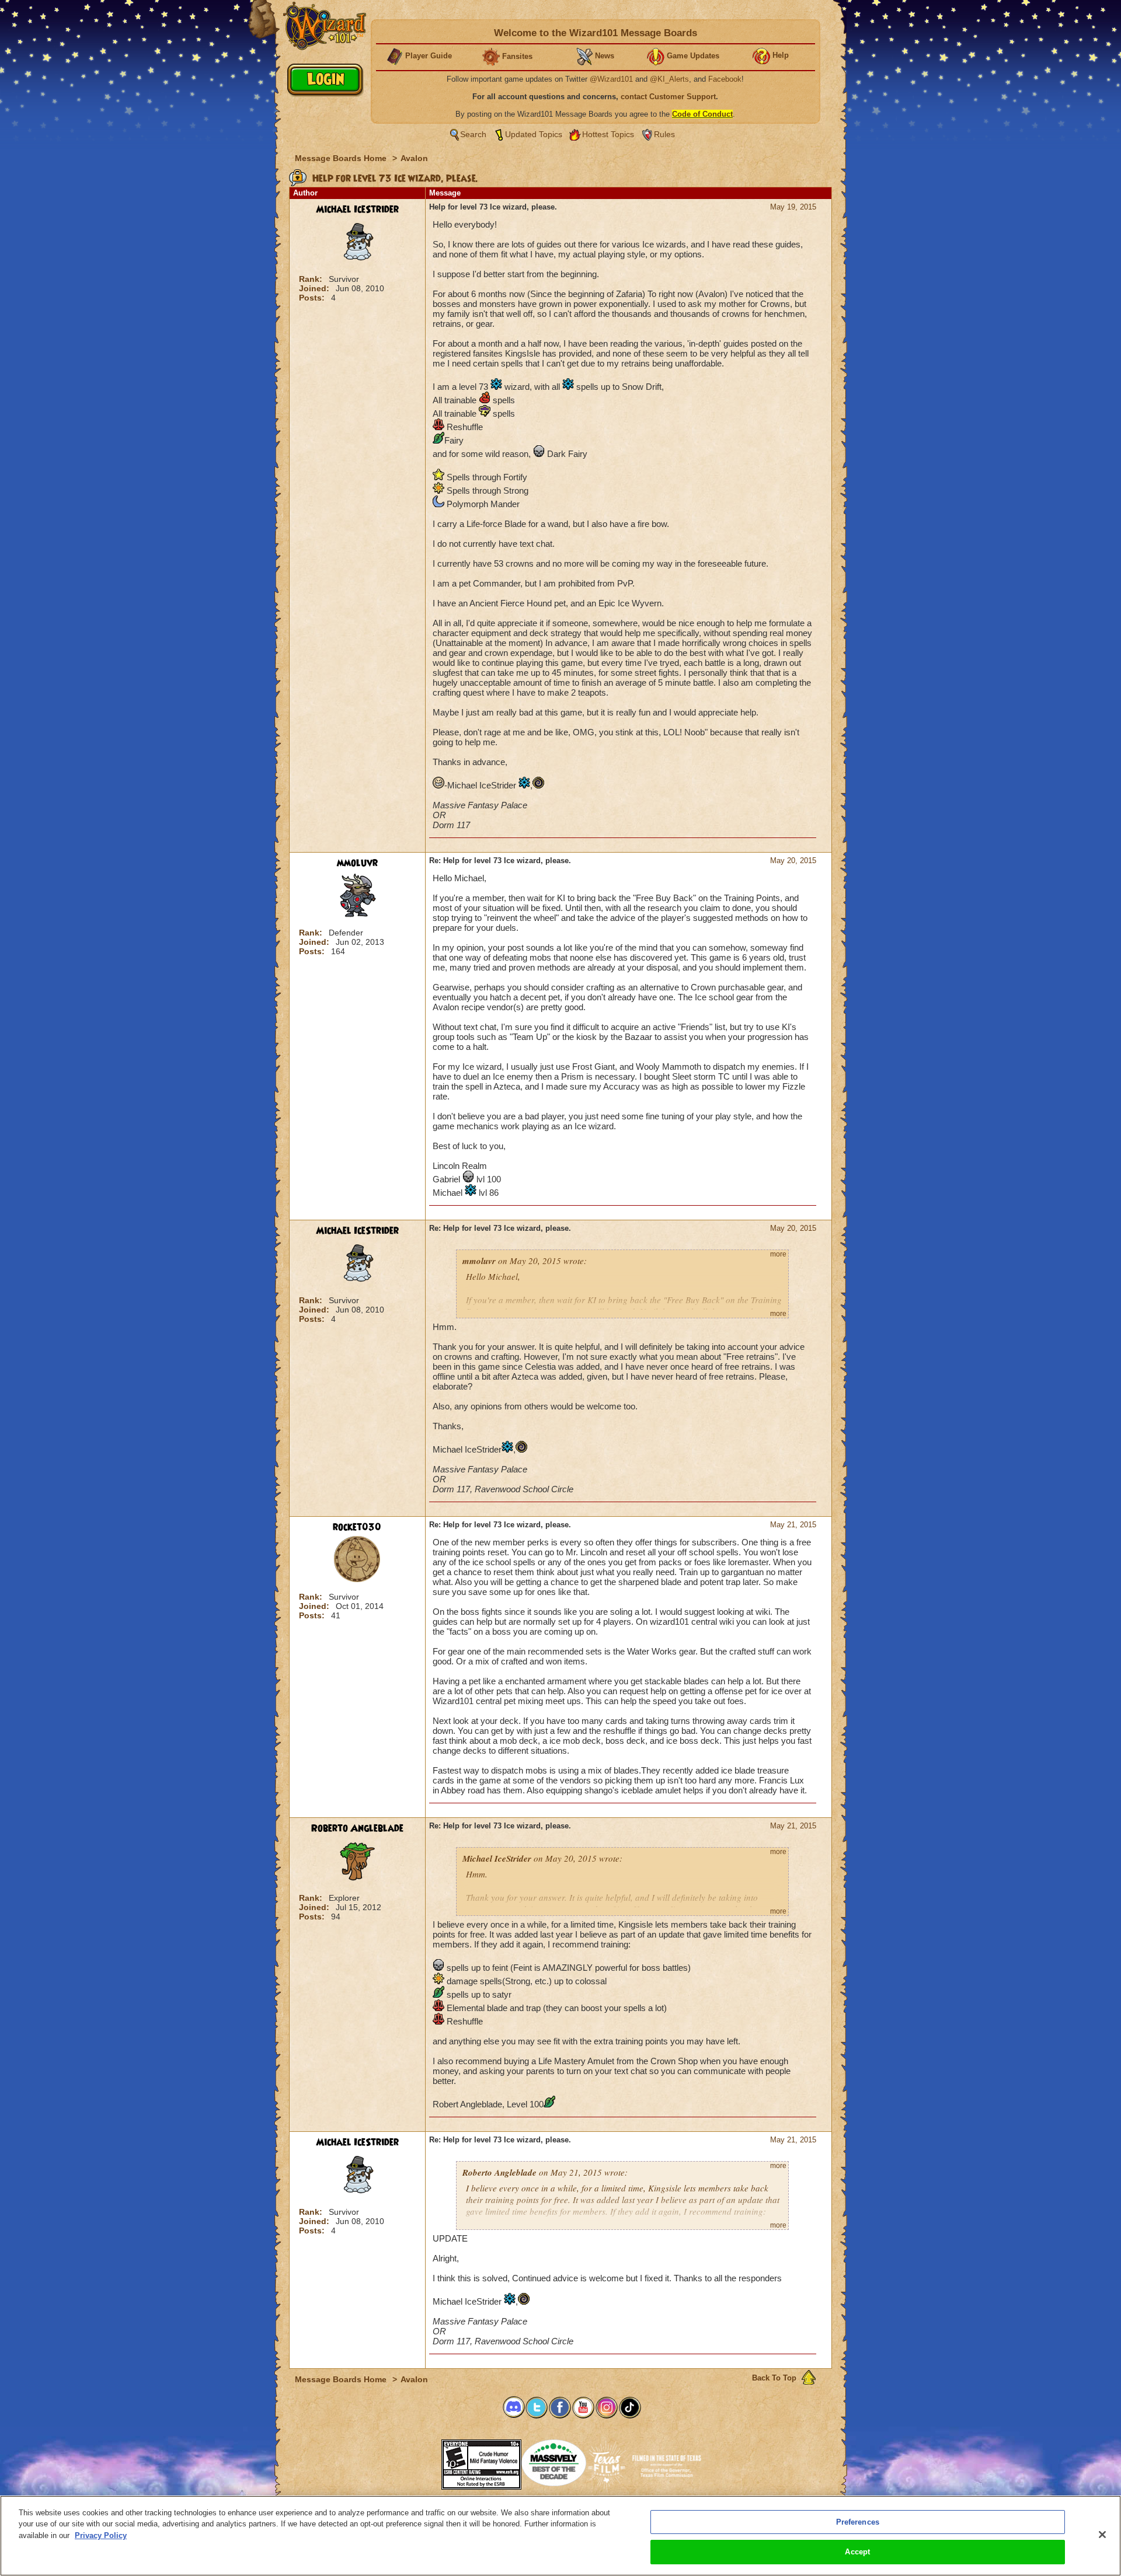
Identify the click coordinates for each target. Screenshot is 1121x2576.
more (778, 1254)
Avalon (414, 158)
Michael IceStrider (357, 210)
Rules (664, 134)
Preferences (858, 2522)
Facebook (725, 79)
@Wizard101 (611, 79)
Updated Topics (534, 134)
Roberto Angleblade (357, 1828)
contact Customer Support (668, 97)
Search (473, 134)
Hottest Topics (608, 134)
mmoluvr (357, 863)
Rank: (312, 279)
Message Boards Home (342, 158)
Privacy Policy (101, 2535)
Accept (857, 2552)
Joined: (315, 288)
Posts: (313, 298)
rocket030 (357, 1527)
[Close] (1102, 2535)
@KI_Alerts (669, 79)
